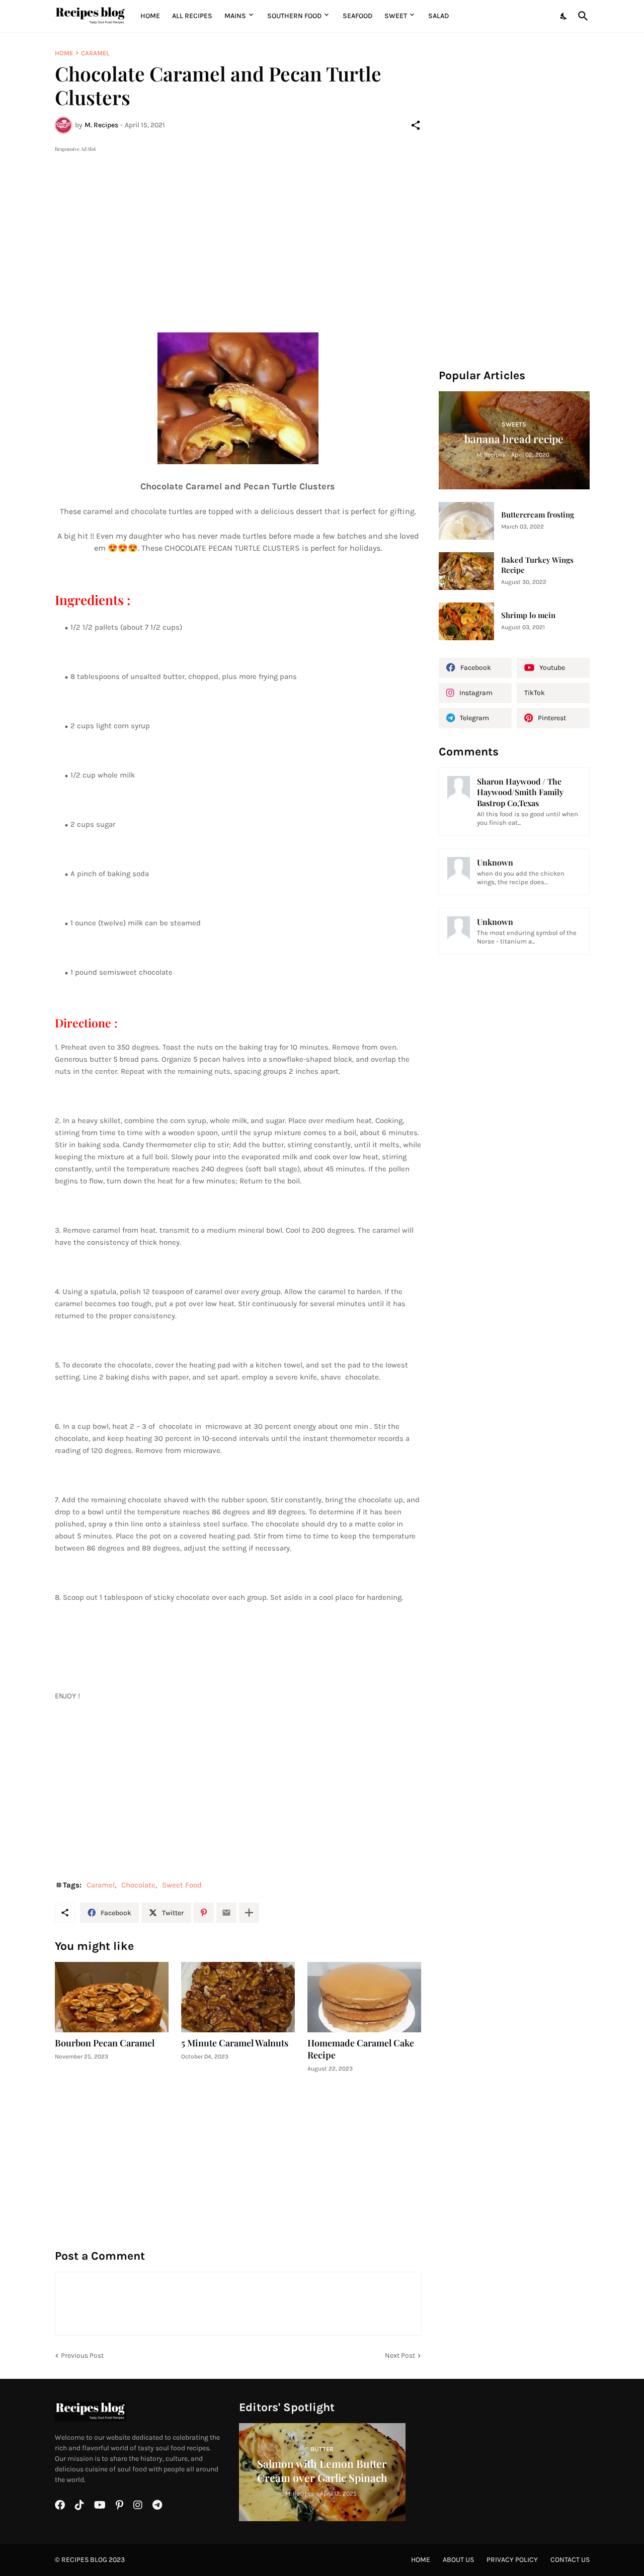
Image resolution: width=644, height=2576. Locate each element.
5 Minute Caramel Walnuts (235, 2043)
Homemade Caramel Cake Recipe (361, 2049)
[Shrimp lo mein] (466, 621)
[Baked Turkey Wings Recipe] (466, 571)
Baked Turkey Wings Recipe (537, 565)
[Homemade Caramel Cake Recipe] (364, 1997)
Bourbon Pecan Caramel (105, 2043)
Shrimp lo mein (528, 615)
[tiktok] (79, 2505)
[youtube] (100, 2505)
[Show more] (249, 1913)
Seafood (357, 16)
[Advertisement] (238, 225)
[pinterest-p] (119, 2505)
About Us (458, 2560)
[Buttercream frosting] (466, 521)
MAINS (235, 16)
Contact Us (570, 2560)
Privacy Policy (512, 2560)
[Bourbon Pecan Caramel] (112, 1997)
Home (150, 16)
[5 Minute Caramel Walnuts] (238, 1997)
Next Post (400, 2355)
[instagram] (138, 2505)
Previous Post (82, 2355)
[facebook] (60, 2505)
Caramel (95, 53)
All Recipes (192, 16)
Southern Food (294, 16)
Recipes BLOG (84, 2560)
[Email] (226, 1913)
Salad (438, 16)
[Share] (416, 125)
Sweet (396, 16)
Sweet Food (182, 1885)
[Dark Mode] (564, 16)
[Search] (581, 16)
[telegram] (157, 2505)
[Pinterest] (204, 1913)
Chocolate (138, 1885)
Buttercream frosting (538, 515)
